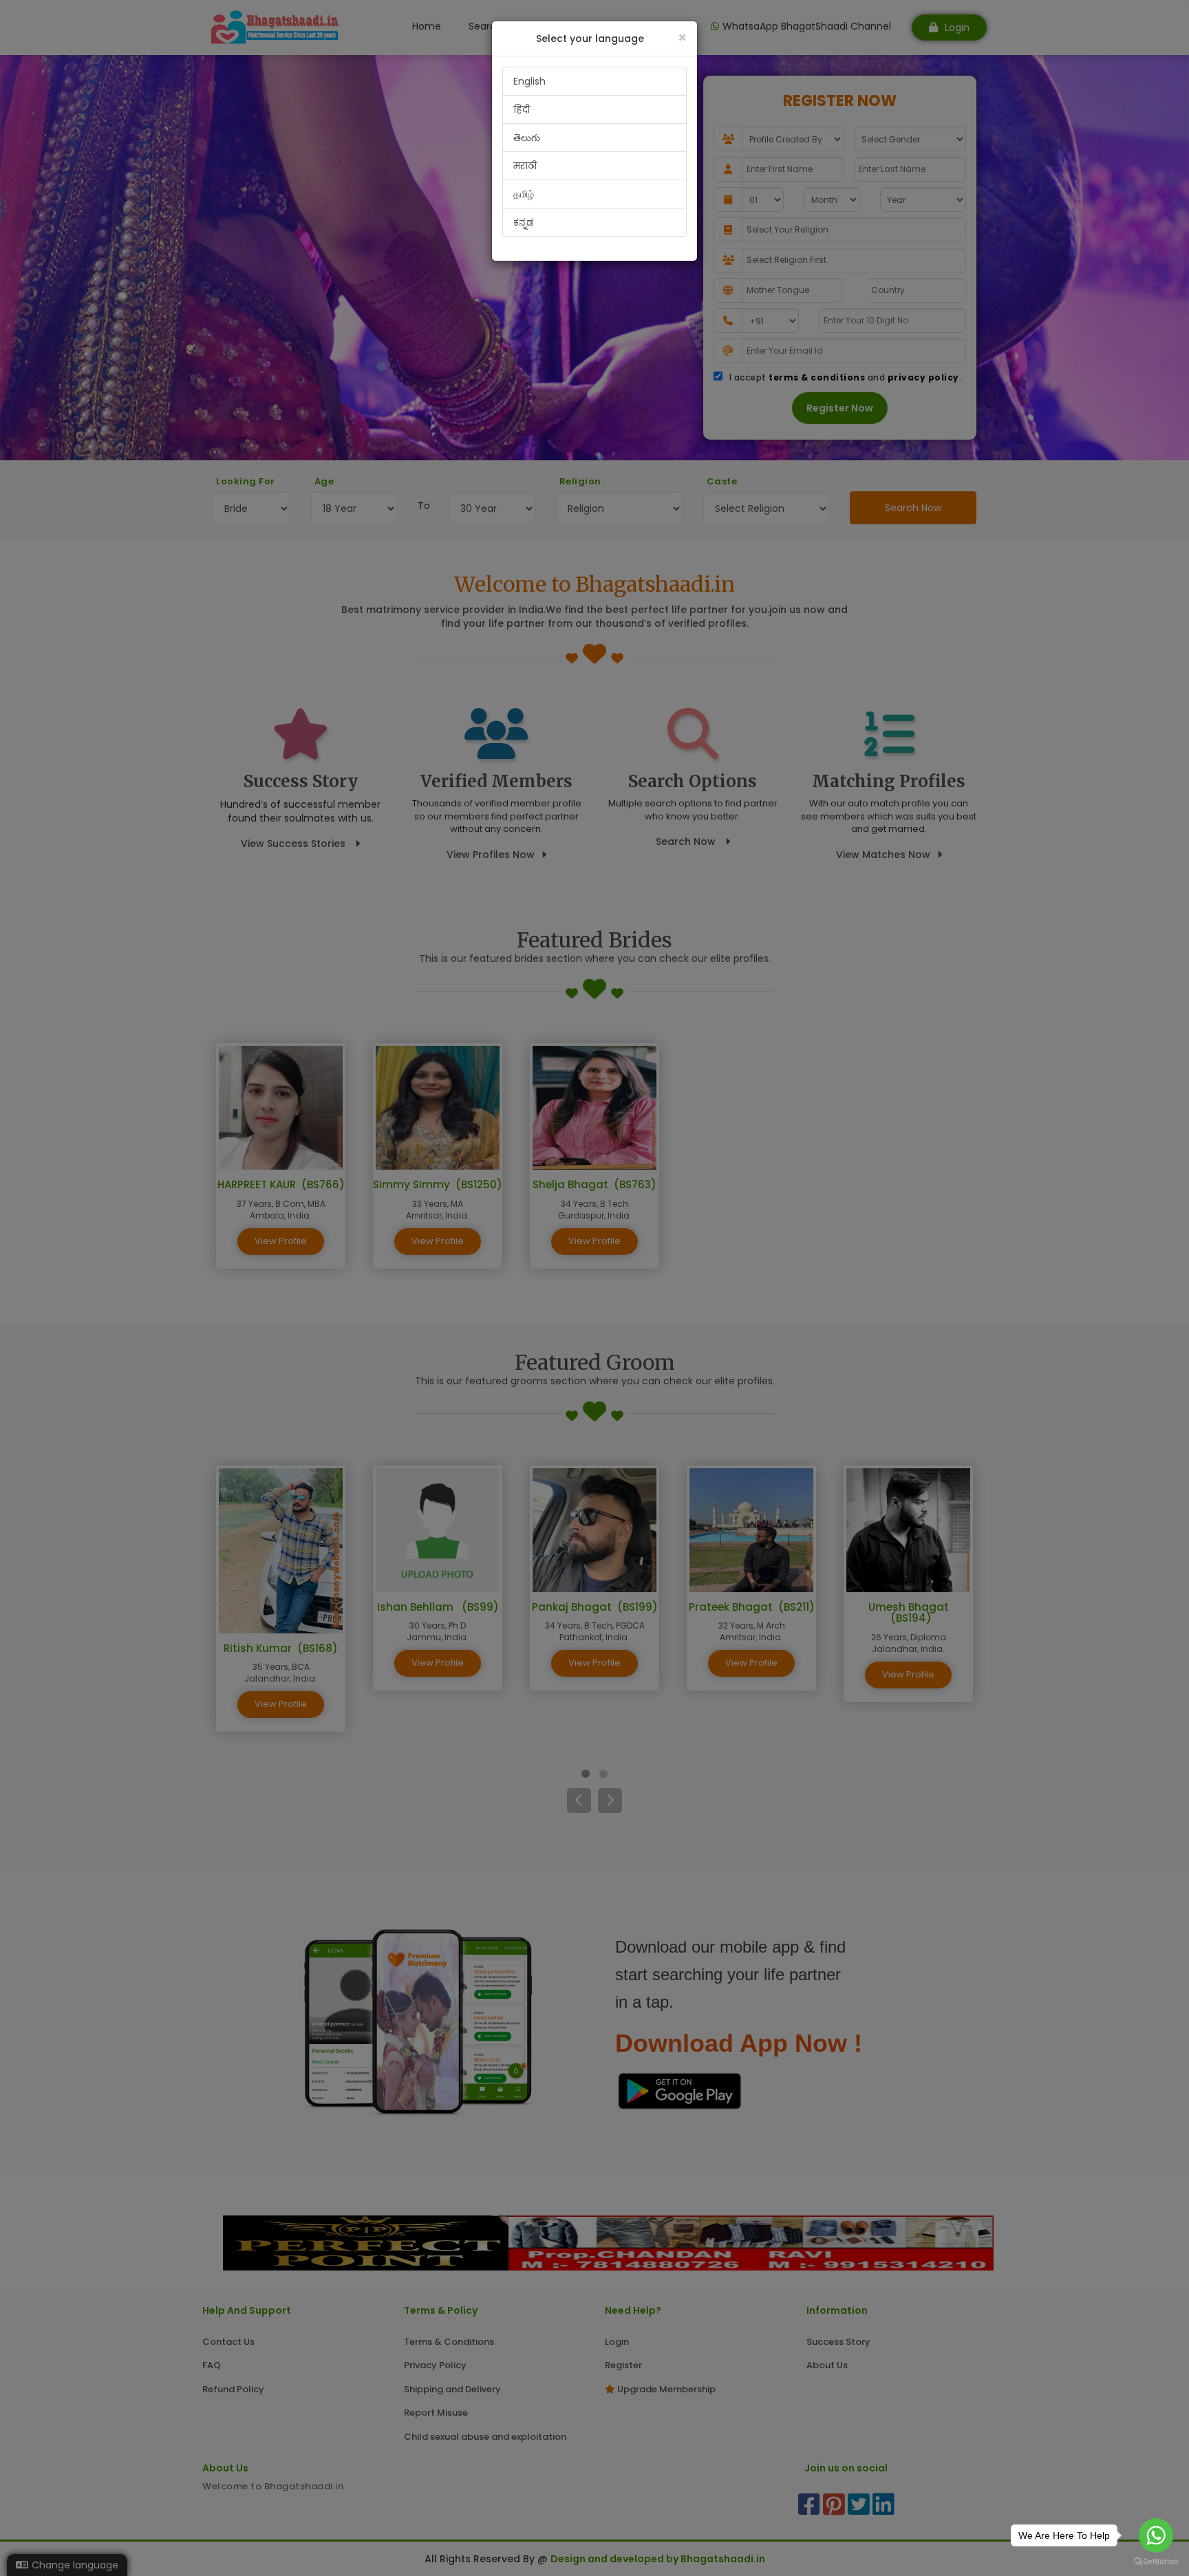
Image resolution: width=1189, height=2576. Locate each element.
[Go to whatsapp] (1156, 2535)
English (529, 81)
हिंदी (522, 109)
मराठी (525, 166)
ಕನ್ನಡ (524, 222)
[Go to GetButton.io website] (1156, 2562)
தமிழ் (524, 194)
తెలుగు (527, 138)
